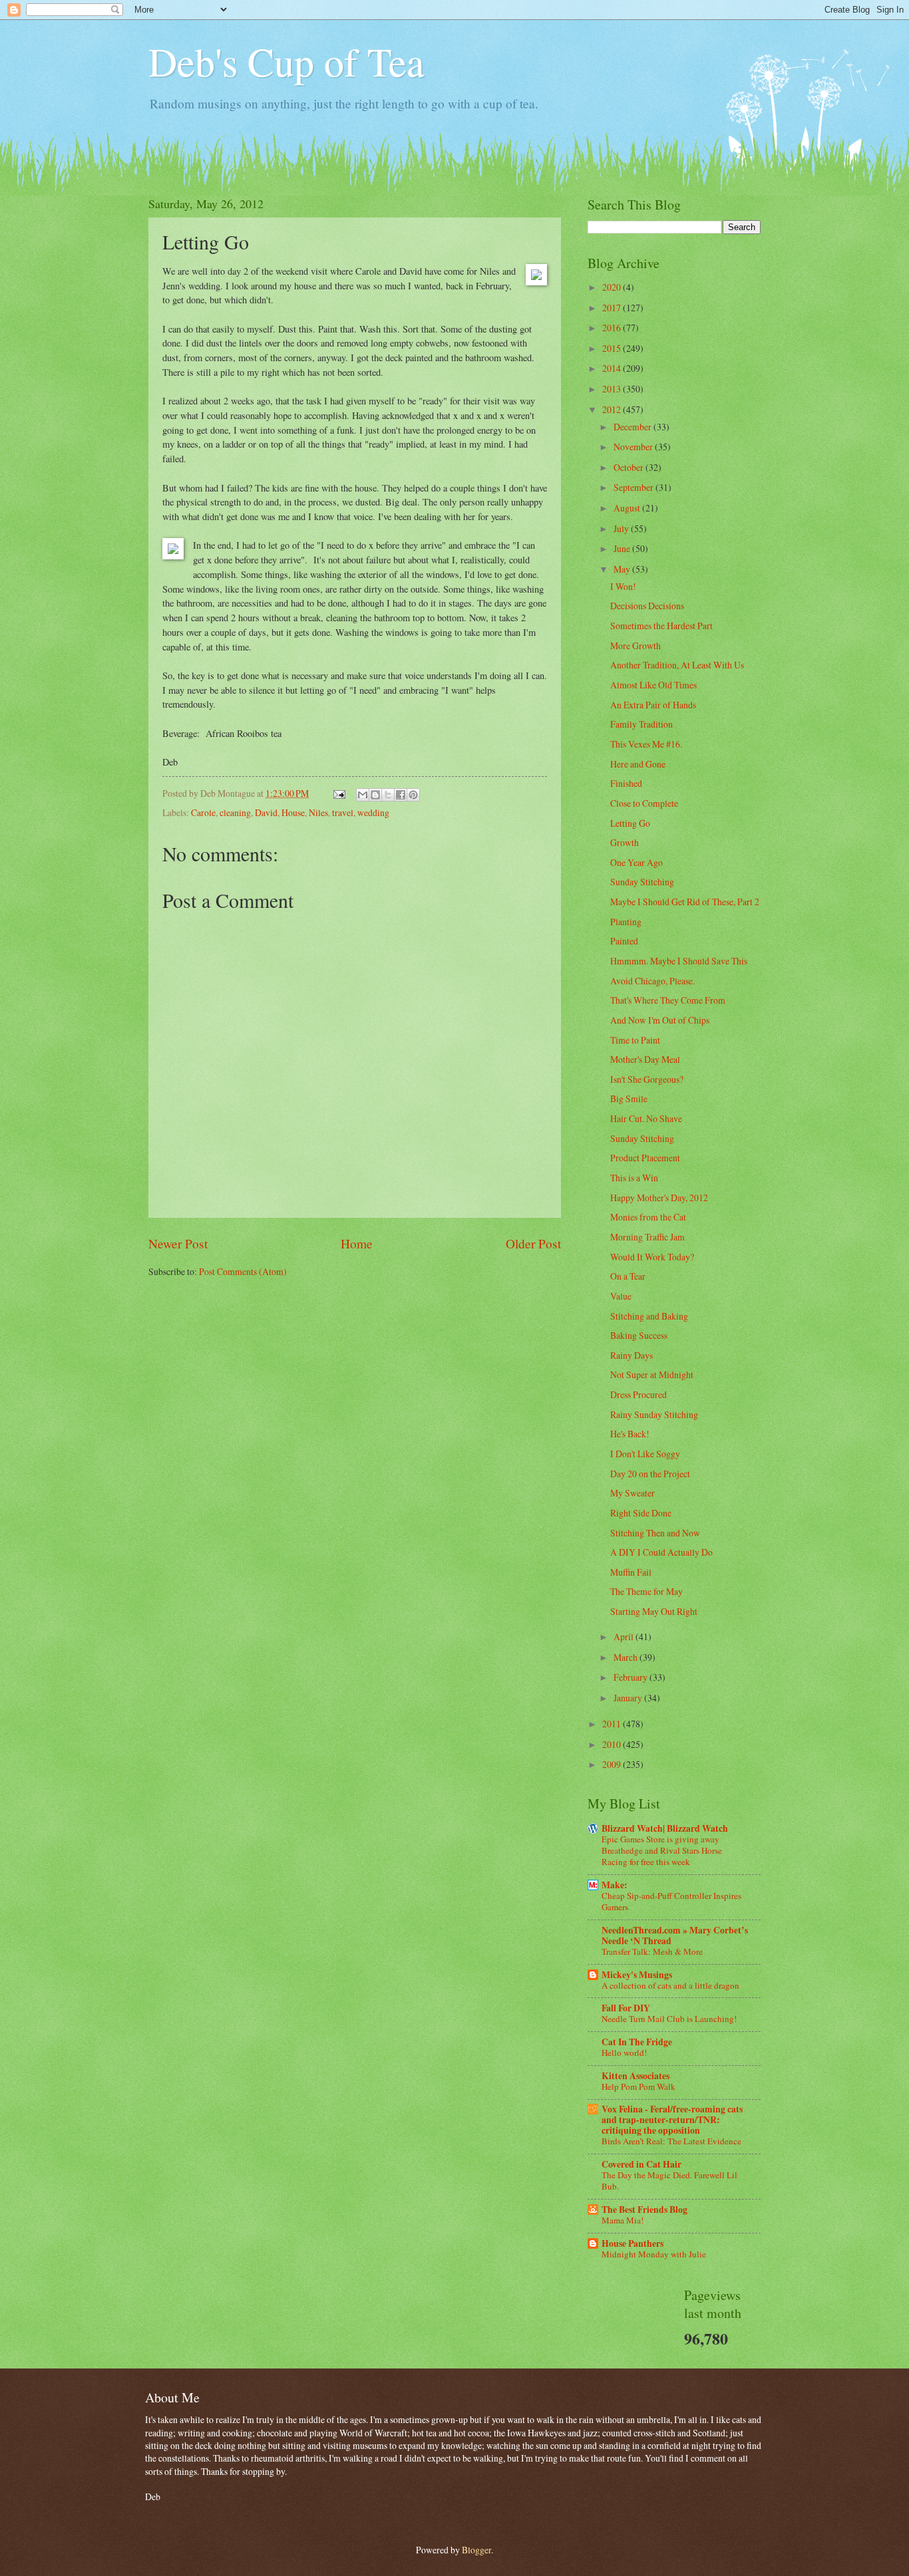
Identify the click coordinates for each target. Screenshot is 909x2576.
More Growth (636, 645)
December (634, 427)
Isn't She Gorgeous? (647, 1079)
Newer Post (178, 1243)
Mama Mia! (623, 2220)
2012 (613, 409)
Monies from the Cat (648, 1217)
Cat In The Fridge (637, 2042)
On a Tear (628, 1276)
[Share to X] (388, 795)
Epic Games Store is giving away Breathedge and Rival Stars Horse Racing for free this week (662, 1850)
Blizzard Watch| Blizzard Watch (665, 1828)
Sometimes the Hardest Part (661, 626)
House (293, 812)
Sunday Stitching (642, 882)
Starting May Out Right (654, 1611)
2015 (613, 348)
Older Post (533, 1243)
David (266, 812)
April (625, 1637)
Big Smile (629, 1098)
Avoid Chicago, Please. (652, 981)
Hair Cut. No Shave (646, 1118)
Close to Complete (644, 803)
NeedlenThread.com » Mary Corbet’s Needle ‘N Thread (675, 1935)
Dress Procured (638, 1394)
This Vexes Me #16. (646, 744)
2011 (613, 1724)
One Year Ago (636, 862)
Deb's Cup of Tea (286, 61)
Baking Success (639, 1335)
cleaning (235, 812)
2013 (613, 389)
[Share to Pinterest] (413, 795)
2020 (613, 287)
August (628, 508)
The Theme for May (646, 1591)
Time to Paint (635, 1040)
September (635, 487)
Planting (626, 922)
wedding (373, 812)
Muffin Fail (631, 1572)
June (623, 548)
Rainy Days (632, 1355)
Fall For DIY (626, 2008)
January (629, 1698)
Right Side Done (641, 1513)
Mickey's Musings (637, 1975)
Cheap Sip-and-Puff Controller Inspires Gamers (671, 1901)
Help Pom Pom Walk (638, 2086)
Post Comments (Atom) (243, 1271)
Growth (625, 842)
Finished (626, 783)
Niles (318, 812)
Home (357, 1243)
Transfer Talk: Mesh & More (652, 1951)
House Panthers (633, 2243)
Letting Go (630, 823)
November (634, 447)
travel (343, 812)
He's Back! (630, 1434)
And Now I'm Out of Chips (660, 1020)
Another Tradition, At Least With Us (677, 665)
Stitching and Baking (649, 1316)
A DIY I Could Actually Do (661, 1552)
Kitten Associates (636, 2076)
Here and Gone (638, 764)
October (630, 467)
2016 (613, 328)
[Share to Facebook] (401, 795)
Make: (615, 1885)
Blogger (476, 2550)
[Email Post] (339, 793)
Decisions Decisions (647, 606)
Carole (203, 812)
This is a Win (634, 1178)
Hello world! (624, 2053)
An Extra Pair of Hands (653, 705)
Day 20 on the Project (650, 1474)
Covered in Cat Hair (641, 2164)
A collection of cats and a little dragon (670, 1985)
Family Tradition (641, 724)
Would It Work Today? (652, 1257)
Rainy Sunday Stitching (654, 1414)
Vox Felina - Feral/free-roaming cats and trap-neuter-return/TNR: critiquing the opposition (672, 2120)
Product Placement (645, 1158)
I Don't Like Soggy (645, 1454)
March (627, 1657)
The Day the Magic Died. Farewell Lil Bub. (669, 2181)
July (622, 528)
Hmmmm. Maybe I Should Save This (679, 961)
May (623, 569)
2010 (613, 1744)
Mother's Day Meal (645, 1059)
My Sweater (633, 1493)
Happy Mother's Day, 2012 (659, 1198)
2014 (613, 368)
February (632, 1677)
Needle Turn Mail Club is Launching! (669, 2019)
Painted (624, 941)
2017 (613, 308)
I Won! (623, 586)
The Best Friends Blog (644, 2210)
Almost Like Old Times (653, 685)
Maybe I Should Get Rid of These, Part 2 (685, 902)
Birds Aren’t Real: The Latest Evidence (671, 2141)
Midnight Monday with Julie (654, 2254)
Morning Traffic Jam (647, 1237)
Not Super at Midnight (652, 1374)
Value (621, 1296)
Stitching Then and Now (655, 1533)
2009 (613, 1764)
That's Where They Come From (668, 1000)
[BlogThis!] (375, 795)
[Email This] (363, 795)
